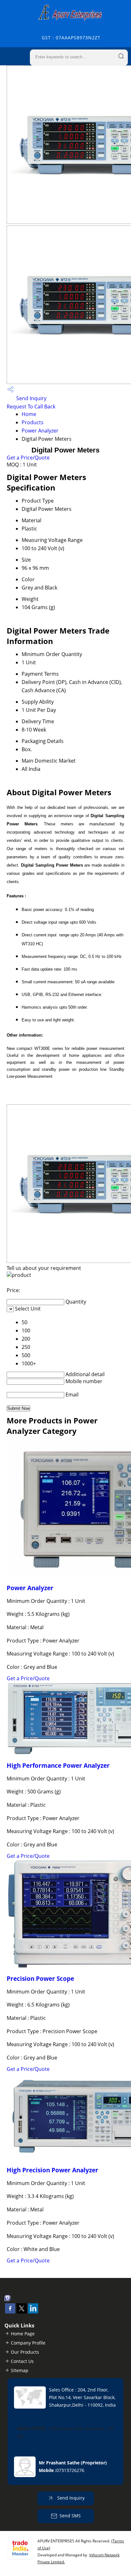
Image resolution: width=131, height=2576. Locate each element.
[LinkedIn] (33, 2312)
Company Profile (28, 2343)
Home (29, 414)
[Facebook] (10, 2312)
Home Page (23, 2334)
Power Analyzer (40, 431)
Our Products (25, 2352)
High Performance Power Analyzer (58, 1765)
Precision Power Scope (40, 1978)
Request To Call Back (31, 407)
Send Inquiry (31, 398)
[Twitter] (22, 2312)
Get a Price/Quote (28, 458)
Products (33, 422)
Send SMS (70, 2516)
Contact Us (22, 2361)
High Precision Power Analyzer (52, 2170)
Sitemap (20, 2370)
